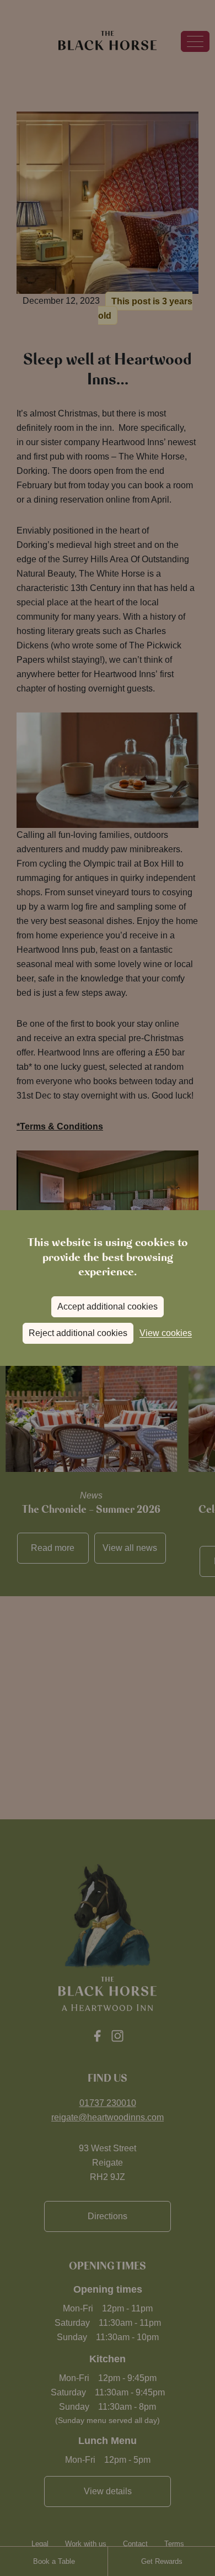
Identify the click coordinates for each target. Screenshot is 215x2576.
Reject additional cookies (78, 1333)
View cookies (166, 1333)
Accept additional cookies (108, 1307)
